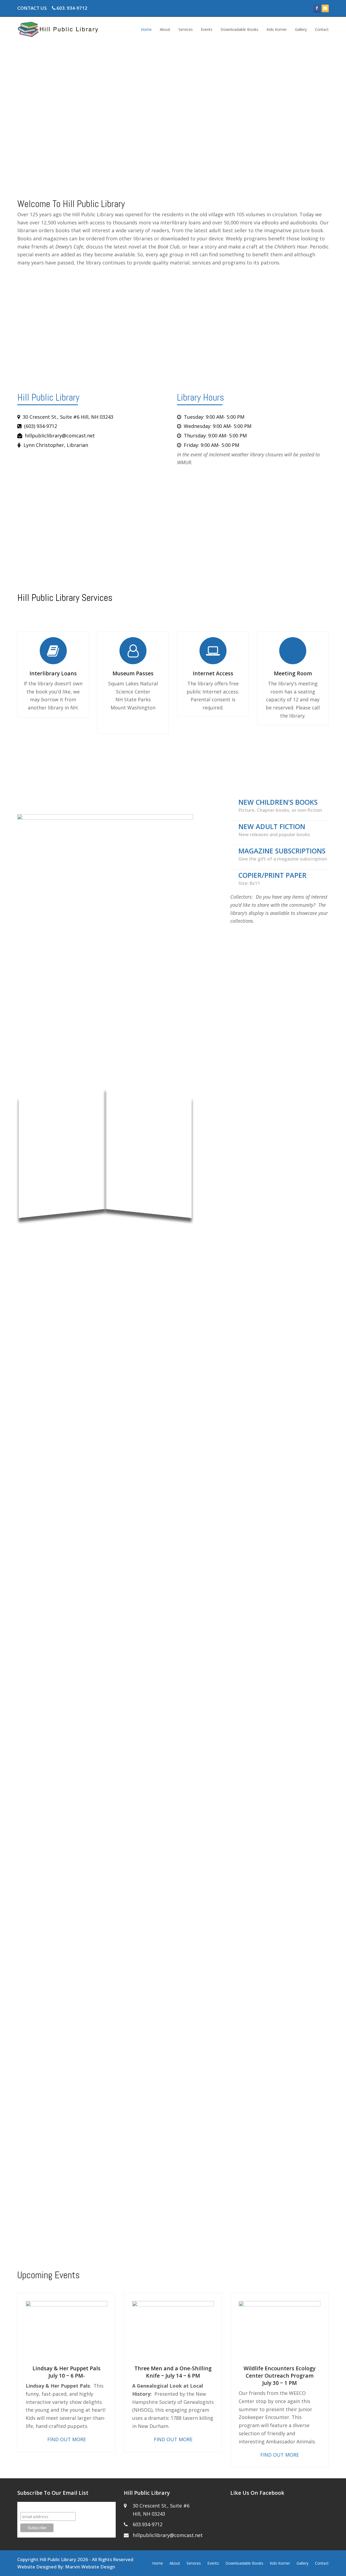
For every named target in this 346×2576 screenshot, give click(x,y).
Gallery (302, 2563)
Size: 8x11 (249, 883)
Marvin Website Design (90, 2567)
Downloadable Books (244, 2563)
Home (158, 2563)
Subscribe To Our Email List (49, 2507)
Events (213, 2563)
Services (194, 2563)
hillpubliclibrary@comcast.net (168, 2535)
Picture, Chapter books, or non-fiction (280, 810)
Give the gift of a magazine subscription (283, 859)
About (175, 2563)
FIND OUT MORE (67, 2439)
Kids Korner (280, 2563)
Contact (322, 2563)
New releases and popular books (274, 834)
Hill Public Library (58, 2559)
